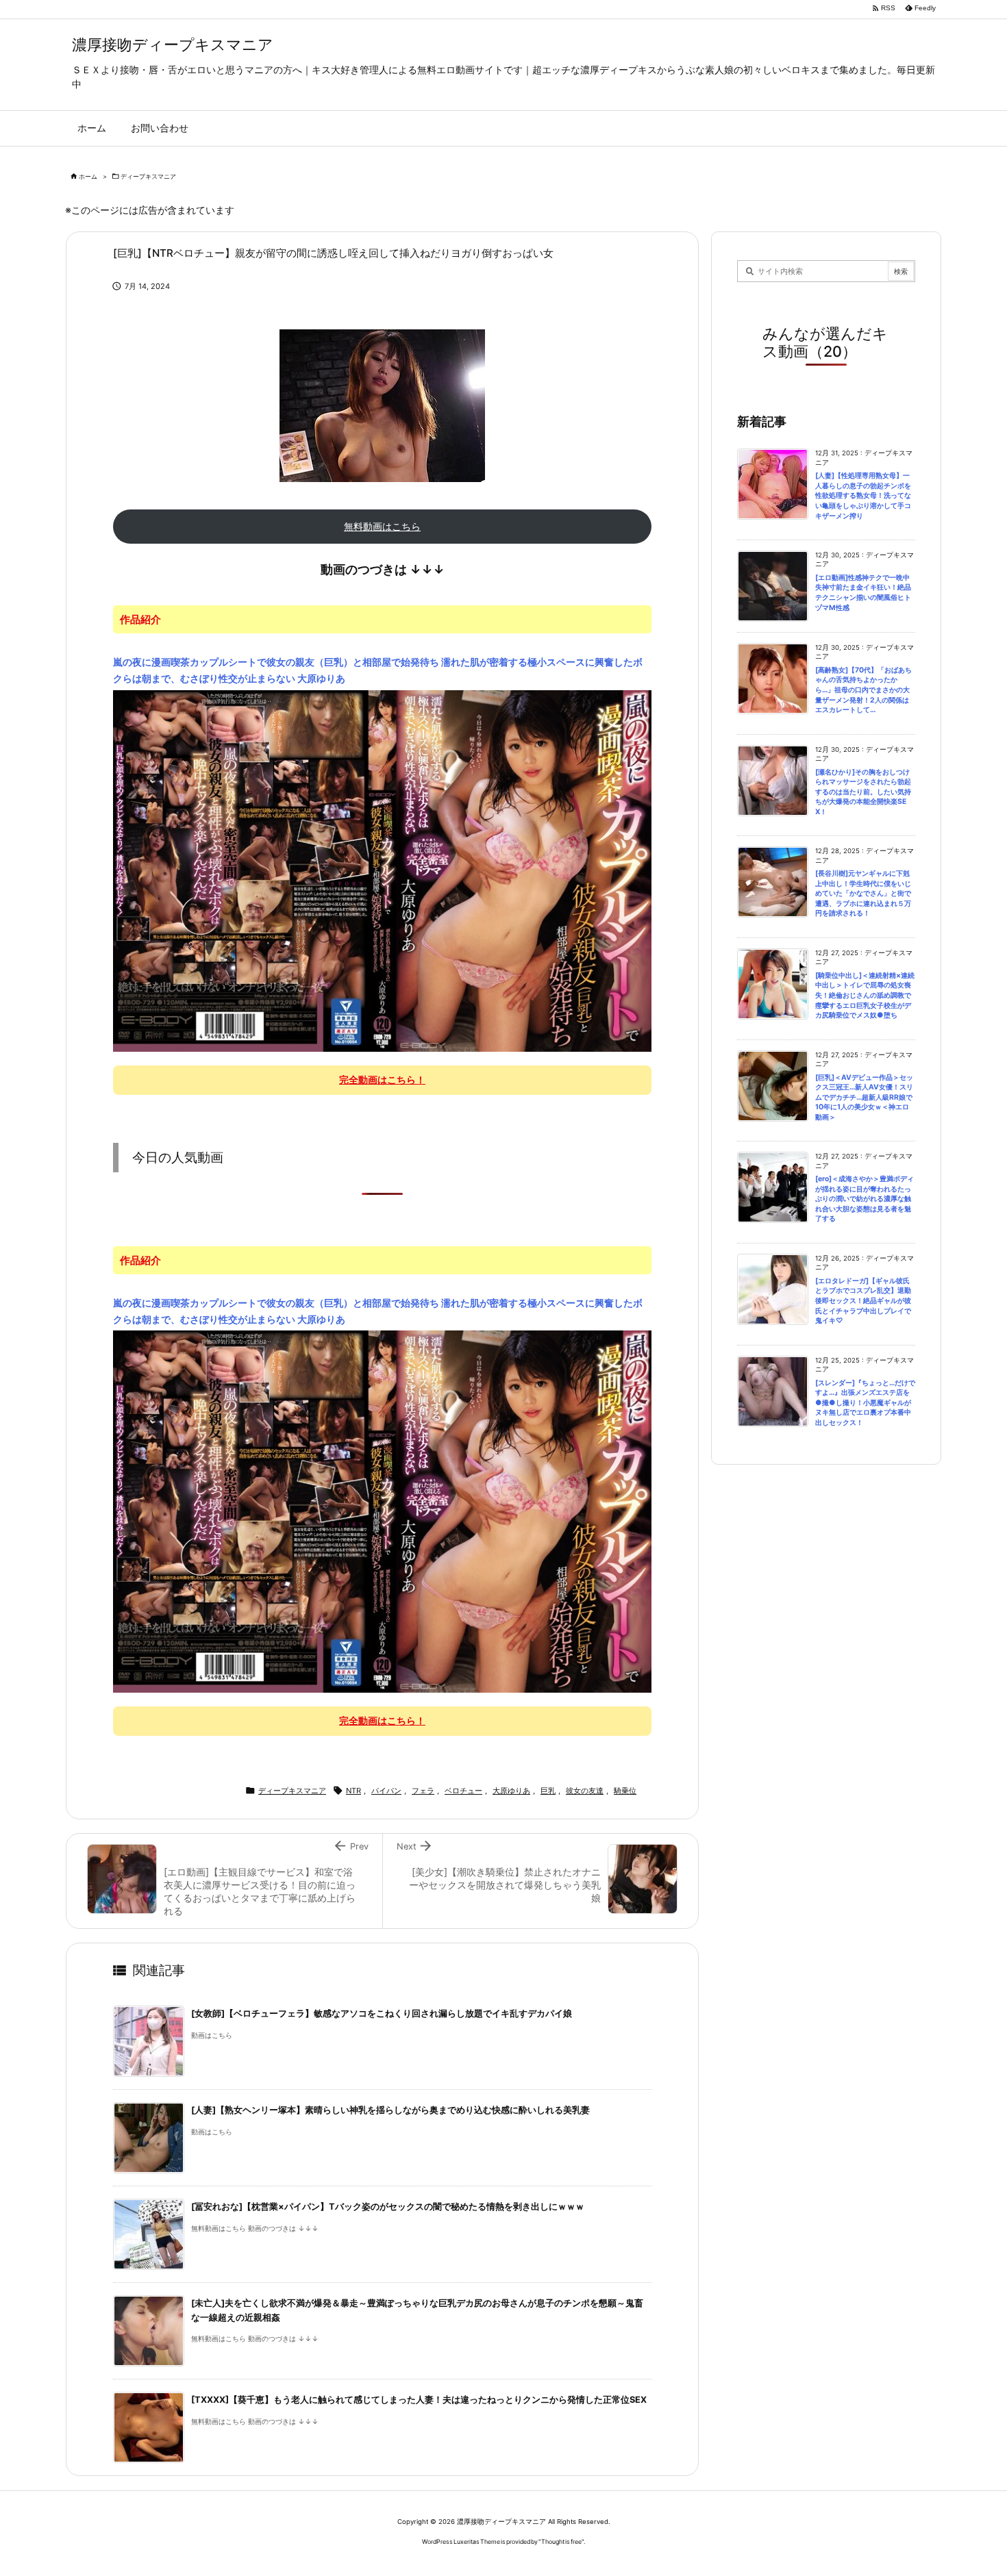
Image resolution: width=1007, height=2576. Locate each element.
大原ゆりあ (511, 1791)
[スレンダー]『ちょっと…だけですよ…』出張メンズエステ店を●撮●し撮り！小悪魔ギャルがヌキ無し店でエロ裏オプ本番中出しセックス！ (865, 1403)
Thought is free (561, 2541)
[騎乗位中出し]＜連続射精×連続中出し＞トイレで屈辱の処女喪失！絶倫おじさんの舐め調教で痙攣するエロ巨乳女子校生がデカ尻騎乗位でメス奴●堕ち (865, 995)
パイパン (386, 1791)
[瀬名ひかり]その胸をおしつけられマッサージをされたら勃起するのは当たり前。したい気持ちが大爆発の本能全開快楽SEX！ (863, 792)
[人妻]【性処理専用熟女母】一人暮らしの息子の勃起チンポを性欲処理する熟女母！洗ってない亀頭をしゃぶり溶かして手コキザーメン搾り (863, 495)
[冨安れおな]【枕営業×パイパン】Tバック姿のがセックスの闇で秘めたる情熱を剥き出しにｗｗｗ (388, 2207)
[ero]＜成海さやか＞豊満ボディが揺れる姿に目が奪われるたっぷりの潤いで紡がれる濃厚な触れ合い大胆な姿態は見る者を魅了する (865, 1199)
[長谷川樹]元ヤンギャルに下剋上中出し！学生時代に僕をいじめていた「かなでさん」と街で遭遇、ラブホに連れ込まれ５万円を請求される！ (863, 893)
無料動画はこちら (382, 526)
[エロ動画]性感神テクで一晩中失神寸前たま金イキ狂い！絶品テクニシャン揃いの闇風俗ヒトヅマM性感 (863, 593)
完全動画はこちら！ (382, 1079)
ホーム (88, 176)
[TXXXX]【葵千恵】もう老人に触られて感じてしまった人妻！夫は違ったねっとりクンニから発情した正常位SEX (419, 2400)
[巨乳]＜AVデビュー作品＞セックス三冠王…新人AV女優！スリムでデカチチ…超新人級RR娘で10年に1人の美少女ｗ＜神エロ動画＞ (864, 1097)
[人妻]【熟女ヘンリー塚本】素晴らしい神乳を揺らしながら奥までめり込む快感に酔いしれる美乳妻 (390, 2110)
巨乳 (548, 1791)
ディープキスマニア (148, 176)
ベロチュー (463, 1791)
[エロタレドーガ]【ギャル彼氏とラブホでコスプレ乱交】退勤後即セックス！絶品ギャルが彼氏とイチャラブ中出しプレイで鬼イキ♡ (863, 1301)
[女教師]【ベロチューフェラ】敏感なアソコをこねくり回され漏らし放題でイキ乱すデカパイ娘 (382, 2013)
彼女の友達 (585, 1791)
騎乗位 (625, 1791)
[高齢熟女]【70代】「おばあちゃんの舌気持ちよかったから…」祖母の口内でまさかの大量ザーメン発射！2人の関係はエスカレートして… (863, 690)
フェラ (423, 1791)
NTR (353, 1791)
